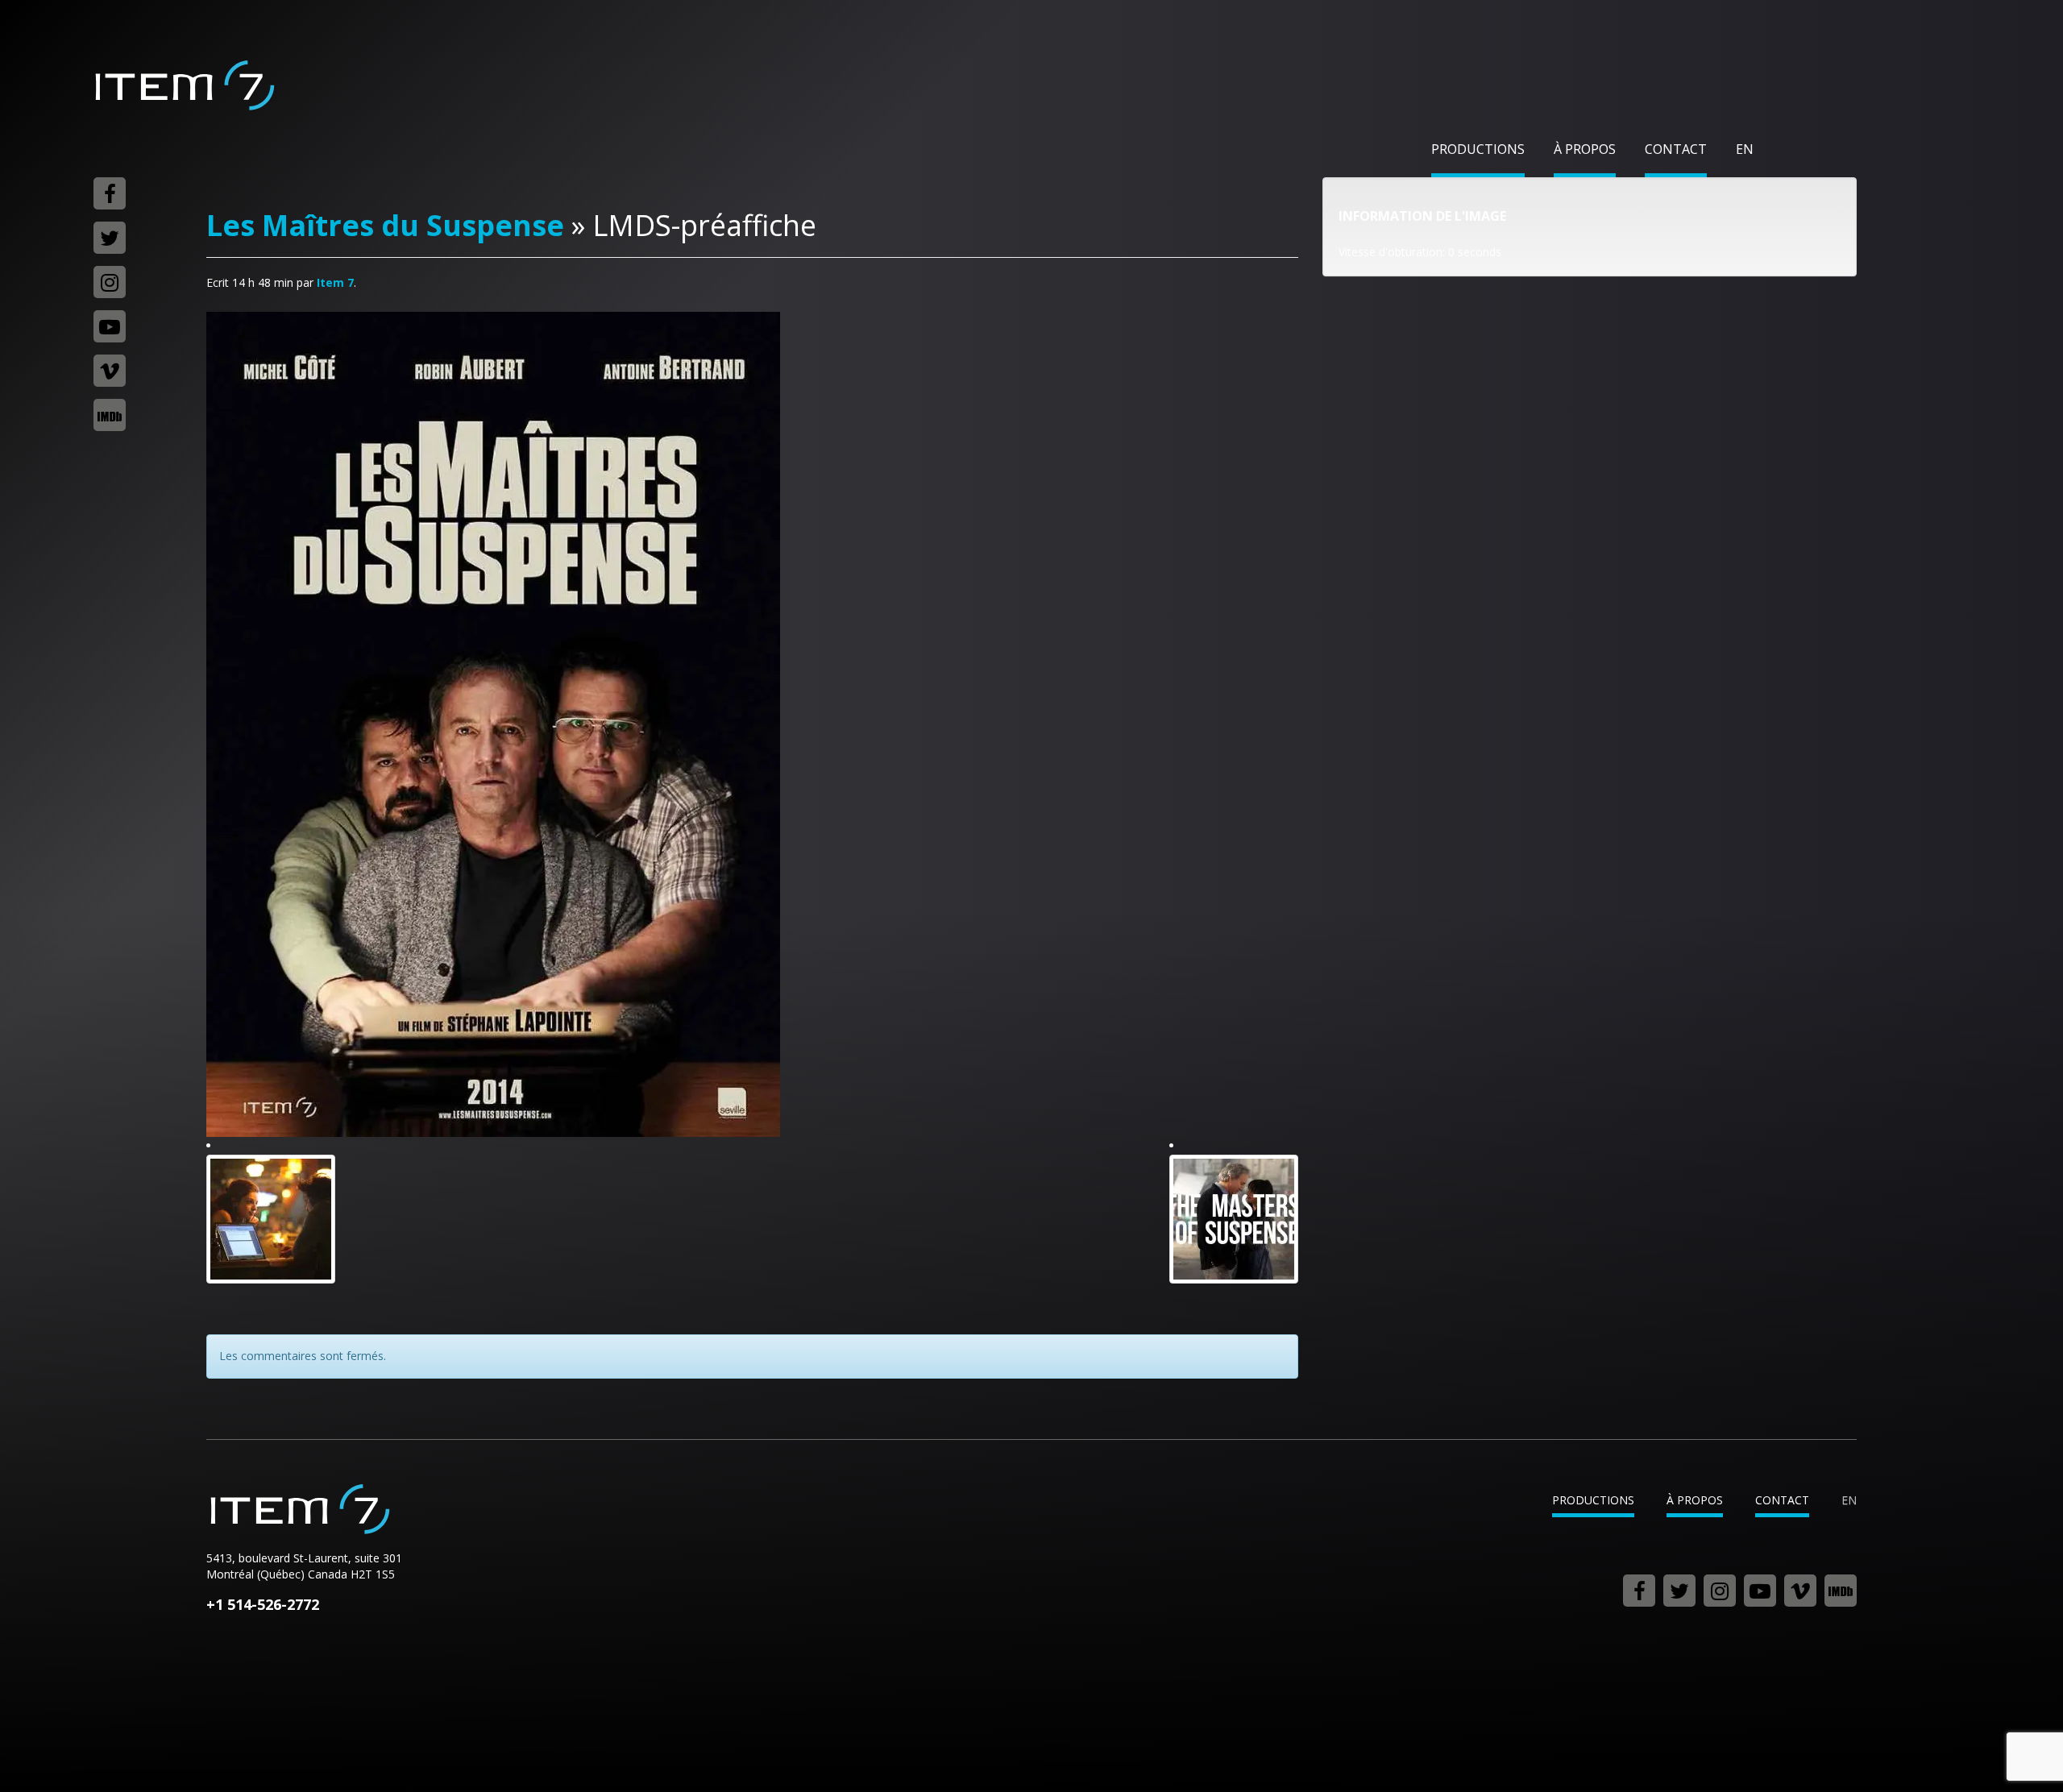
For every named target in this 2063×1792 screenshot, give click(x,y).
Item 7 (184, 85)
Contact (1676, 149)
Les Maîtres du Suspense (385, 225)
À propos (1585, 149)
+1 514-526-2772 (263, 1604)
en (1745, 149)
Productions (1478, 149)
